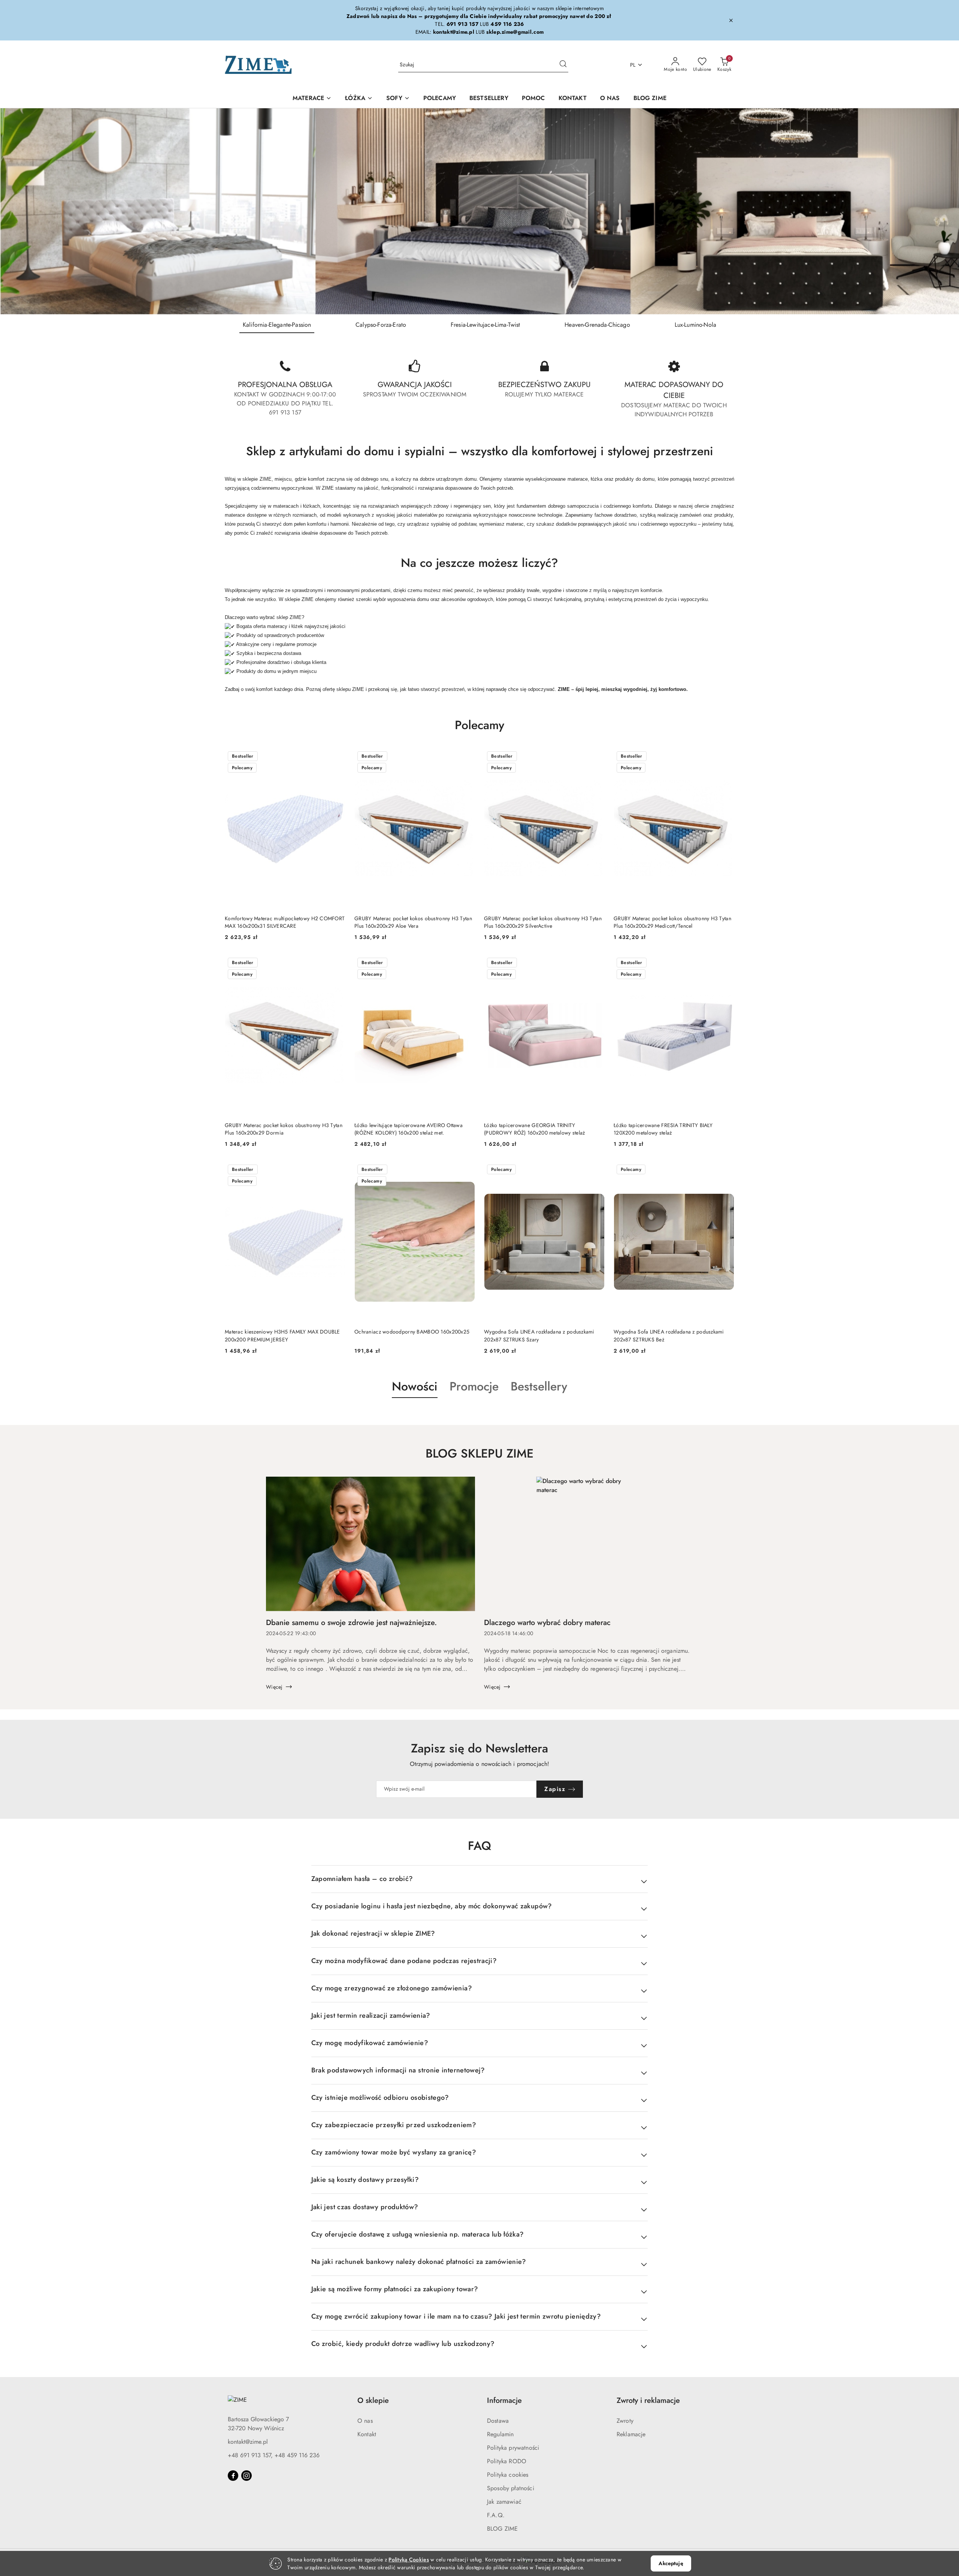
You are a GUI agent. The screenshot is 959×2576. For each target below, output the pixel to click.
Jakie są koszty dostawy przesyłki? (365, 2180)
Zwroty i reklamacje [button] (648, 2400)
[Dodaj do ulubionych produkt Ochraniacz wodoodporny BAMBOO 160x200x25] (466, 1170)
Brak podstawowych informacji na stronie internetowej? (398, 2070)
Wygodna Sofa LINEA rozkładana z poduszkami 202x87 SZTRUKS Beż (669, 1335)
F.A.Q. (496, 2515)
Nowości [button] (415, 1386)
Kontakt (367, 2434)
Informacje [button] (504, 2400)
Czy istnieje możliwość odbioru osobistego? (380, 2098)
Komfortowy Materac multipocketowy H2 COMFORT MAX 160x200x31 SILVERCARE (285, 922)
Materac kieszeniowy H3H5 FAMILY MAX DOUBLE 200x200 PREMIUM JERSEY (282, 1335)
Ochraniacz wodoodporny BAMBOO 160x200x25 (412, 1332)
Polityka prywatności (513, 2448)
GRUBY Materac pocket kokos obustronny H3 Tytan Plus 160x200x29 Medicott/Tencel (672, 922)
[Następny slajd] (943, 211)
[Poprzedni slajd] (16, 211)
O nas (365, 2421)
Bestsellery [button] (539, 1386)
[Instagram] (246, 2476)
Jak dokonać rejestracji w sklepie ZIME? (373, 1933)
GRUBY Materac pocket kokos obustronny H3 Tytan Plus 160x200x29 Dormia (284, 1129)
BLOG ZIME (502, 2529)
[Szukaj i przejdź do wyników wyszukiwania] (563, 65)
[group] (479, 211)
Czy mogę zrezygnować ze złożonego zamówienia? (392, 1988)
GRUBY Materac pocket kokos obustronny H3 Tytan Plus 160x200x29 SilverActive (543, 922)
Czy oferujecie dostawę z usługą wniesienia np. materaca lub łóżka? (418, 2234)
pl (633, 65)
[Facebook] (233, 2476)
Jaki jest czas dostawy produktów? (365, 2207)
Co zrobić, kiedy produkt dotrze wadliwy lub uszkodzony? (403, 2344)
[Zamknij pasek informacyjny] (731, 20)
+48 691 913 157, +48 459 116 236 (274, 2455)
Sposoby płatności (511, 2488)
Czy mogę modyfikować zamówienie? (370, 2043)
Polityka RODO (507, 2461)
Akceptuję (671, 2563)
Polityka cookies (508, 2475)
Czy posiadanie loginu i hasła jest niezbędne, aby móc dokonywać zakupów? (432, 1906)
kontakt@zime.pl (248, 2442)
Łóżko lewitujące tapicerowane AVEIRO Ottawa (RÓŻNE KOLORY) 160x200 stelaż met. (409, 1129)
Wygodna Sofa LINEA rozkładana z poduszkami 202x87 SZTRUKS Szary (539, 1335)
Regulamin (500, 2434)
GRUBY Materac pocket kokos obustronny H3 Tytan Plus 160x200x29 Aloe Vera (413, 922)
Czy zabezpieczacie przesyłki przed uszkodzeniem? (394, 2125)
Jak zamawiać (504, 2502)
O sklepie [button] (373, 2400)
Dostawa (498, 2421)
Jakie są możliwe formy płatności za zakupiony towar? (395, 2289)
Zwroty (625, 2421)
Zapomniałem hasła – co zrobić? (362, 1879)
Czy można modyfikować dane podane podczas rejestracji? (404, 1961)
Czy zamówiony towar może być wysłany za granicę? (394, 2152)
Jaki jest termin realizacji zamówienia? (371, 2015)
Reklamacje (631, 2434)
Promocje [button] (474, 1386)
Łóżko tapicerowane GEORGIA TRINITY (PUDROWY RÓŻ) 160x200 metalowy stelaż (534, 1129)
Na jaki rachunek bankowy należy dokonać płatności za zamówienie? (419, 2262)
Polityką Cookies (409, 2560)
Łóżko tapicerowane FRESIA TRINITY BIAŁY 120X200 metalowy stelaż (663, 1129)
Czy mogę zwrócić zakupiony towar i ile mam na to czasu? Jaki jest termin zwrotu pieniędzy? (456, 2316)
